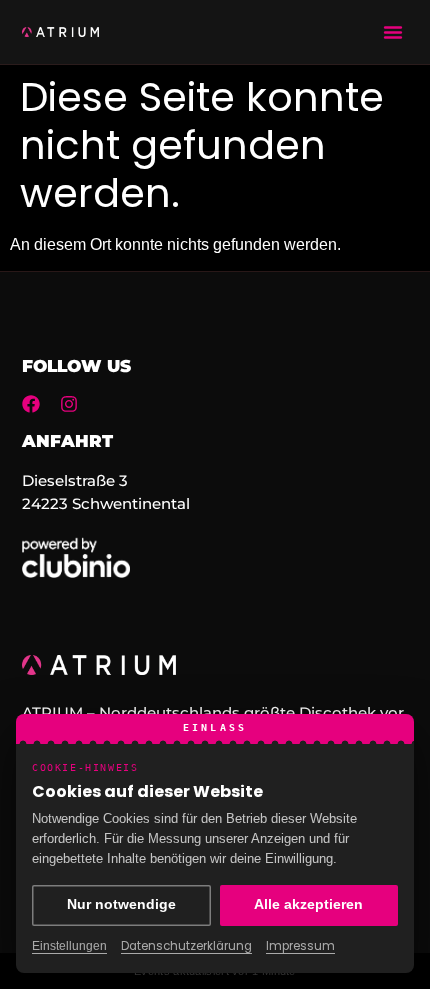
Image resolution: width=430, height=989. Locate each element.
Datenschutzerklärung (186, 946)
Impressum (300, 946)
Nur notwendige (121, 904)
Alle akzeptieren (308, 904)
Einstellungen (69, 946)
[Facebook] (31, 404)
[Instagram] (69, 404)
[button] (393, 32)
